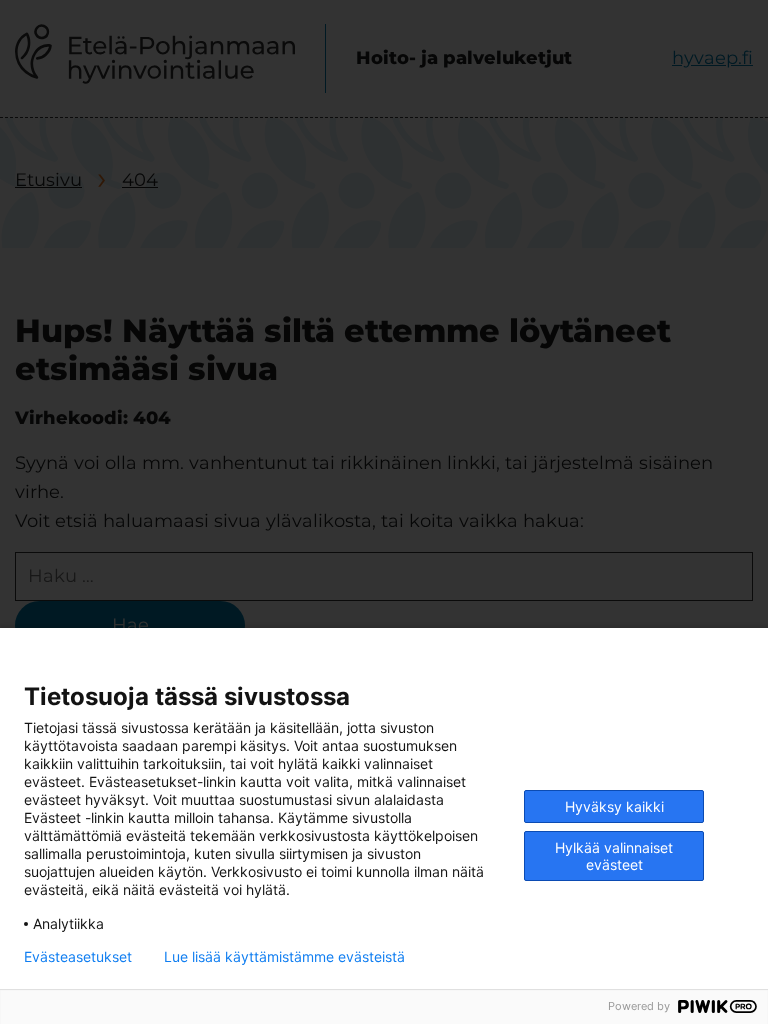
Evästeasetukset (78, 957)
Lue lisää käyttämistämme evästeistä (284, 957)
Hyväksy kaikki (614, 806)
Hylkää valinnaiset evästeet (614, 856)
